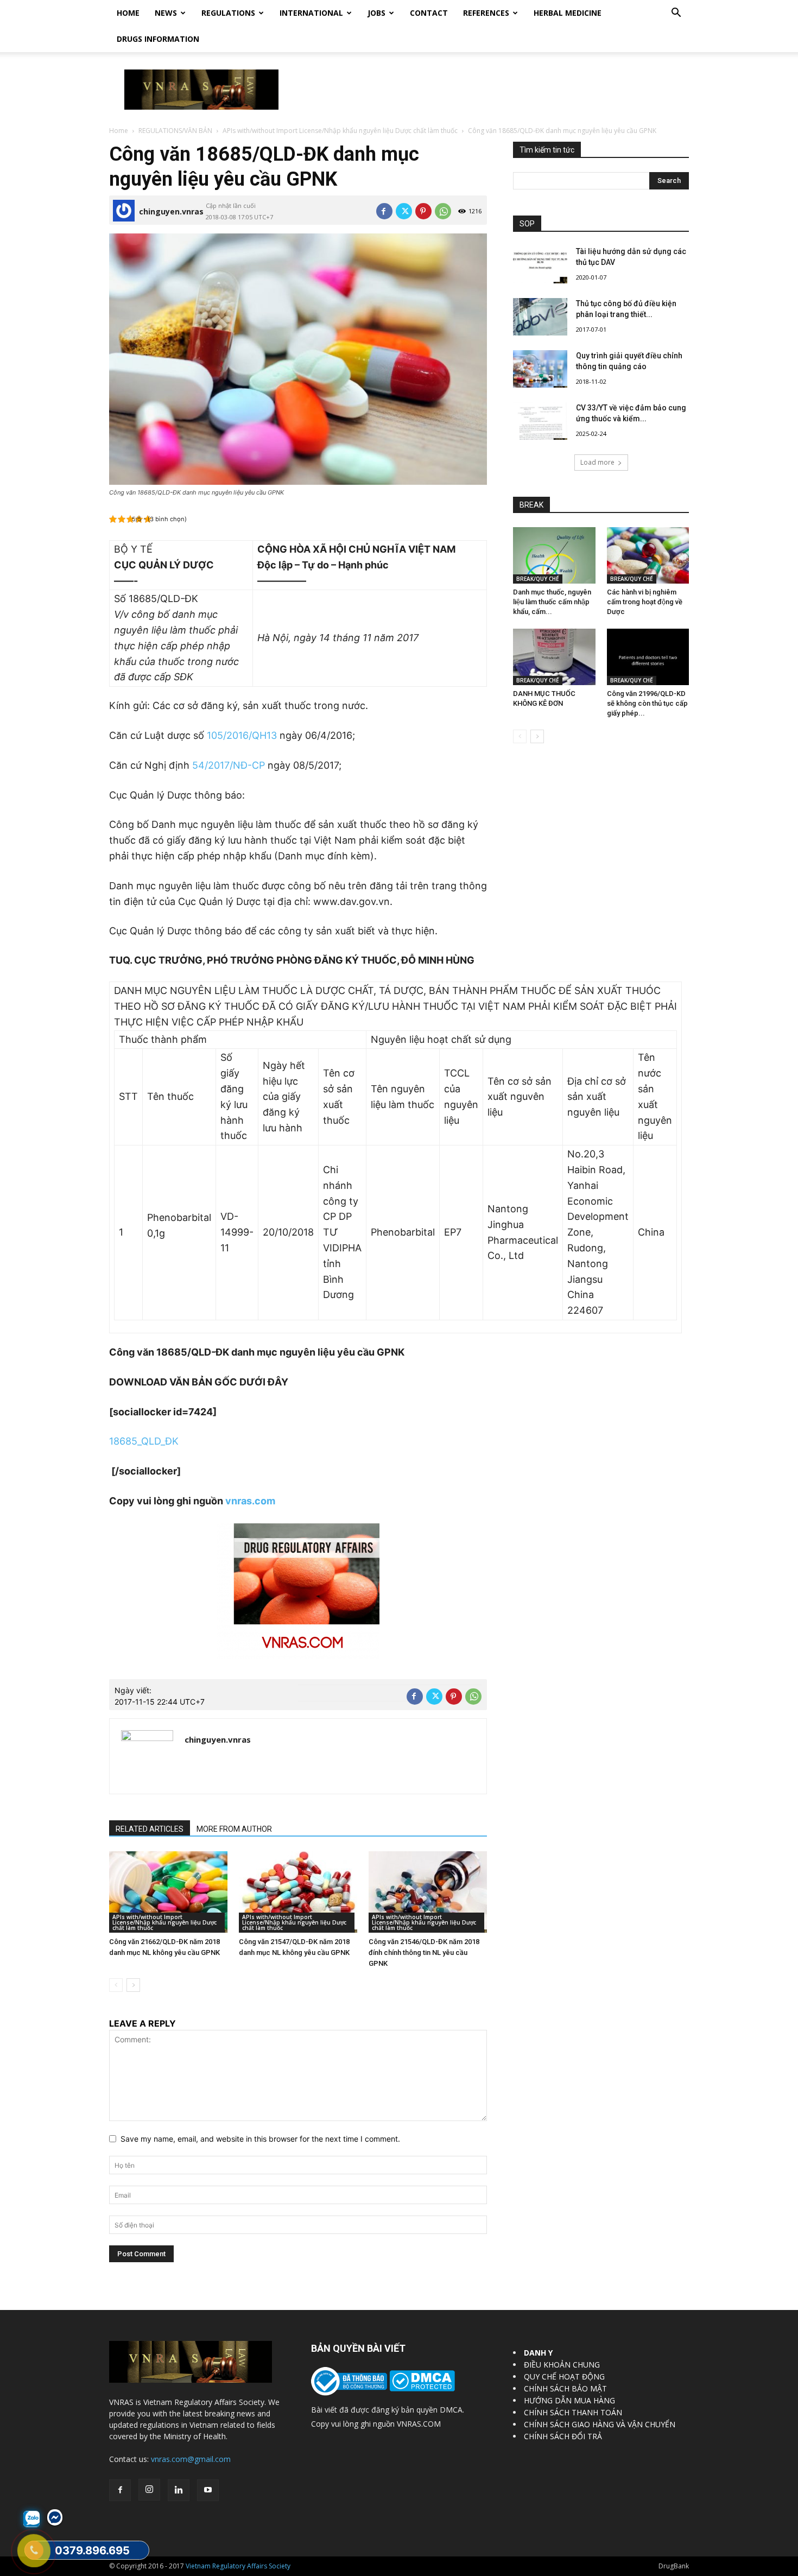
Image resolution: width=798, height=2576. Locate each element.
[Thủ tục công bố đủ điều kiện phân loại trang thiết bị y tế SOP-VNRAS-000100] (540, 317)
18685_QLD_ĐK (144, 1441)
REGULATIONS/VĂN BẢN (175, 131)
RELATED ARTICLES (150, 1829)
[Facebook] (384, 211)
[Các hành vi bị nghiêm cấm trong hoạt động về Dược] (648, 555)
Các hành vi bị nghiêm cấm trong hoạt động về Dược (645, 602)
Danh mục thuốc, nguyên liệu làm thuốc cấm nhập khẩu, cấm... (552, 602)
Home (128, 13)
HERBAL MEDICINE (568, 13)
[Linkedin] (179, 2490)
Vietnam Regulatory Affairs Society (238, 2566)
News (166, 13)
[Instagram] (149, 2490)
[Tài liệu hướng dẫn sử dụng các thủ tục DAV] (540, 265)
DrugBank (674, 2566)
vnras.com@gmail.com (191, 2459)
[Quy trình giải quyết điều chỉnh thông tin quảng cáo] (540, 369)
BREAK (531, 505)
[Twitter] (404, 211)
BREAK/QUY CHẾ (538, 579)
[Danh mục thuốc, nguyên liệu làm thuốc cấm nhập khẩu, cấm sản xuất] (554, 555)
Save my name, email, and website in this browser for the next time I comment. (260, 2139)
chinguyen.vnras (171, 211)
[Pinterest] (423, 211)
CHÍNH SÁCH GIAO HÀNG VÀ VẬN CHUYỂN (600, 2424)
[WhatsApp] (443, 211)
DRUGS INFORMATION (158, 39)
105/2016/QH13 (242, 735)
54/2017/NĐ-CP (229, 765)
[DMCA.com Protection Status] (421, 2388)
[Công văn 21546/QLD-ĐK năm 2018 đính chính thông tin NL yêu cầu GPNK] (428, 1892)
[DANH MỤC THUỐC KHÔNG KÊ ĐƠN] (554, 657)
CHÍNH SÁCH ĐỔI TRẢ (563, 2436)
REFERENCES (486, 13)
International (311, 13)
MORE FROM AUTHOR (234, 1829)
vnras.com (250, 1501)
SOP (527, 224)
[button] (676, 14)
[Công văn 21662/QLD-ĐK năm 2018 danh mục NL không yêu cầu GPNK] (168, 1892)
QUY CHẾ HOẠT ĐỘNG (564, 2376)
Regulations (228, 13)
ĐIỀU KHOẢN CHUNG (562, 2365)
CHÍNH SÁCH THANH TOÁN (573, 2412)
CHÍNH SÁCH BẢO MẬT (565, 2388)
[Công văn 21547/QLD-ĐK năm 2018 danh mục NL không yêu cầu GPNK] (298, 1892)
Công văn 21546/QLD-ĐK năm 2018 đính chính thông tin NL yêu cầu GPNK (424, 1952)
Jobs (376, 13)
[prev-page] (116, 1985)
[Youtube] (208, 2490)
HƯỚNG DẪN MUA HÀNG (569, 2400)
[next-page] (133, 1985)
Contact (429, 13)
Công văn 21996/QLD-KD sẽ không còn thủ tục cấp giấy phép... (647, 703)
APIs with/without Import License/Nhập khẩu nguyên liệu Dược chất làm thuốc (340, 131)
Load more (597, 462)
